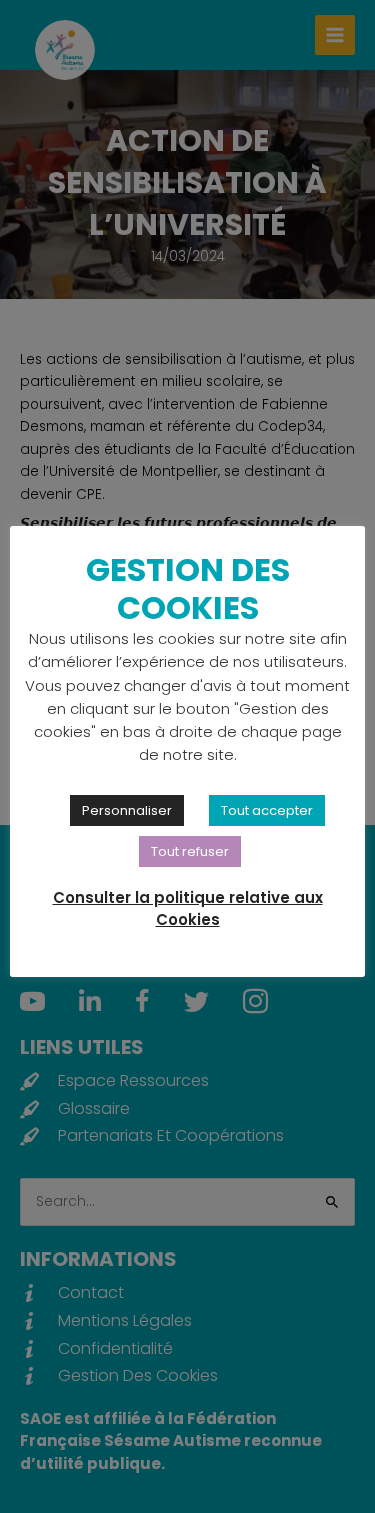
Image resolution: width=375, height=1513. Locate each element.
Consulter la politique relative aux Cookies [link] (188, 909)
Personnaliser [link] (127, 810)
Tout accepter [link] (267, 810)
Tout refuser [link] (190, 851)
